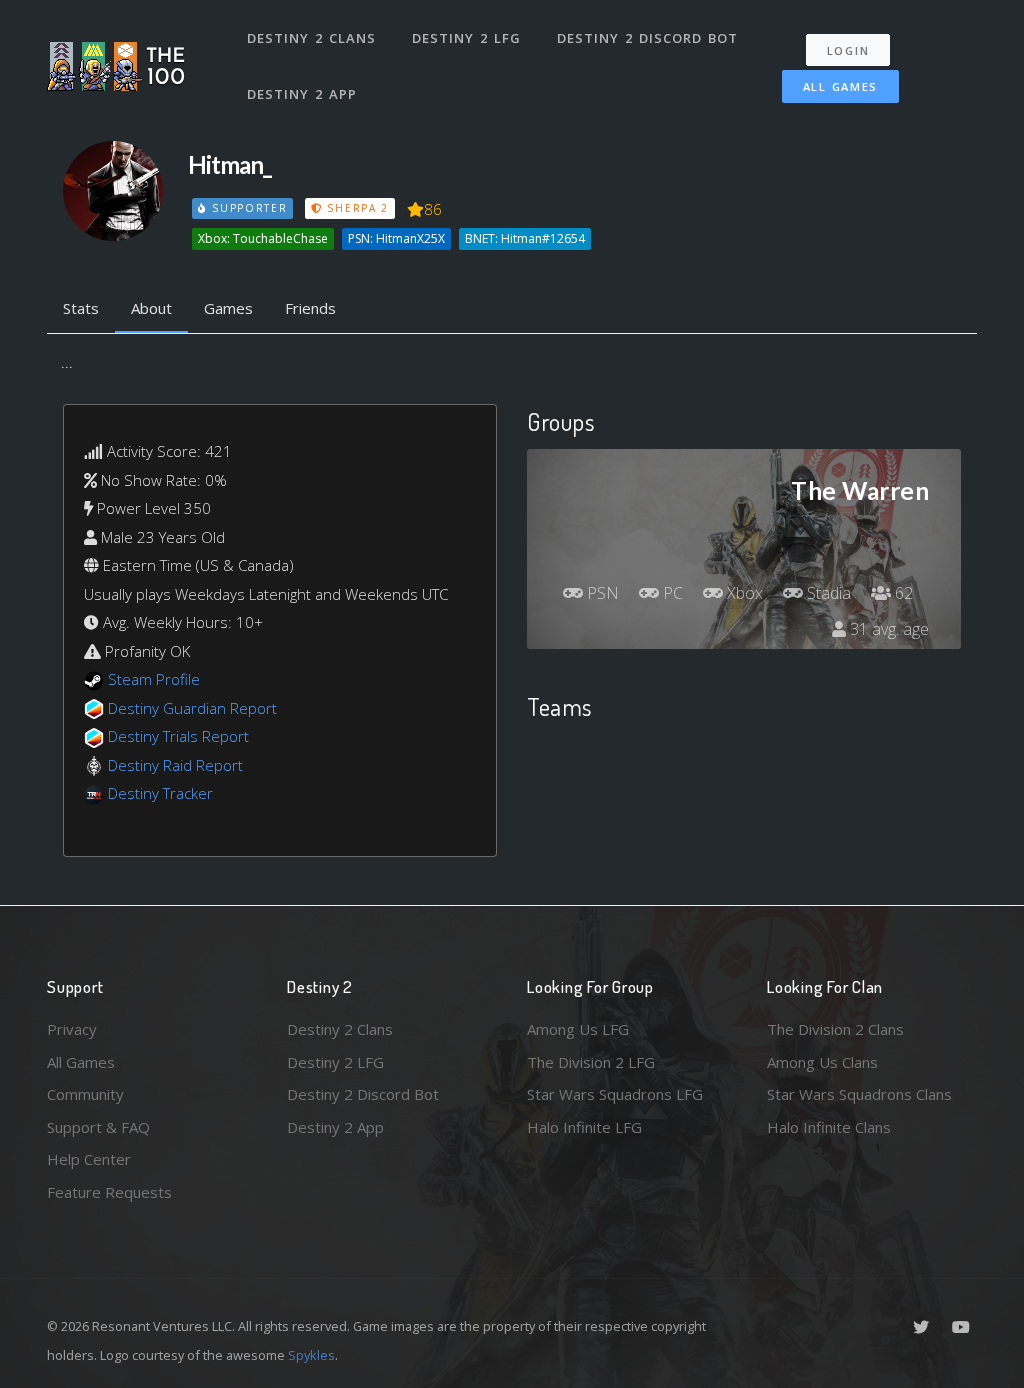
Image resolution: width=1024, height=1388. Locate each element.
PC (671, 593)
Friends (310, 308)
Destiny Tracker (160, 793)
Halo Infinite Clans (829, 1127)
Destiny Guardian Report (192, 708)
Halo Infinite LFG (584, 1127)
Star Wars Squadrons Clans (859, 1094)
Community (85, 1094)
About (151, 308)
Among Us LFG (578, 1029)
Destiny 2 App (302, 94)
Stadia (827, 593)
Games (228, 308)
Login (848, 50)
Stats (81, 308)
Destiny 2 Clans (311, 38)
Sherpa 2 (356, 208)
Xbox (743, 593)
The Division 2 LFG (591, 1062)
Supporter (247, 208)
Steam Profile (154, 679)
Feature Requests (109, 1192)
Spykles (311, 1355)
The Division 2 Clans (835, 1029)
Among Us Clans (822, 1062)
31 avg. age (887, 629)
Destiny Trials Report (178, 736)
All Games (840, 86)
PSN (601, 593)
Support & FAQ (98, 1127)
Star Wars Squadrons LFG (615, 1094)
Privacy (72, 1029)
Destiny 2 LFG (466, 38)
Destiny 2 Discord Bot (647, 38)
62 (902, 593)
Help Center (89, 1159)
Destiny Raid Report (175, 765)
